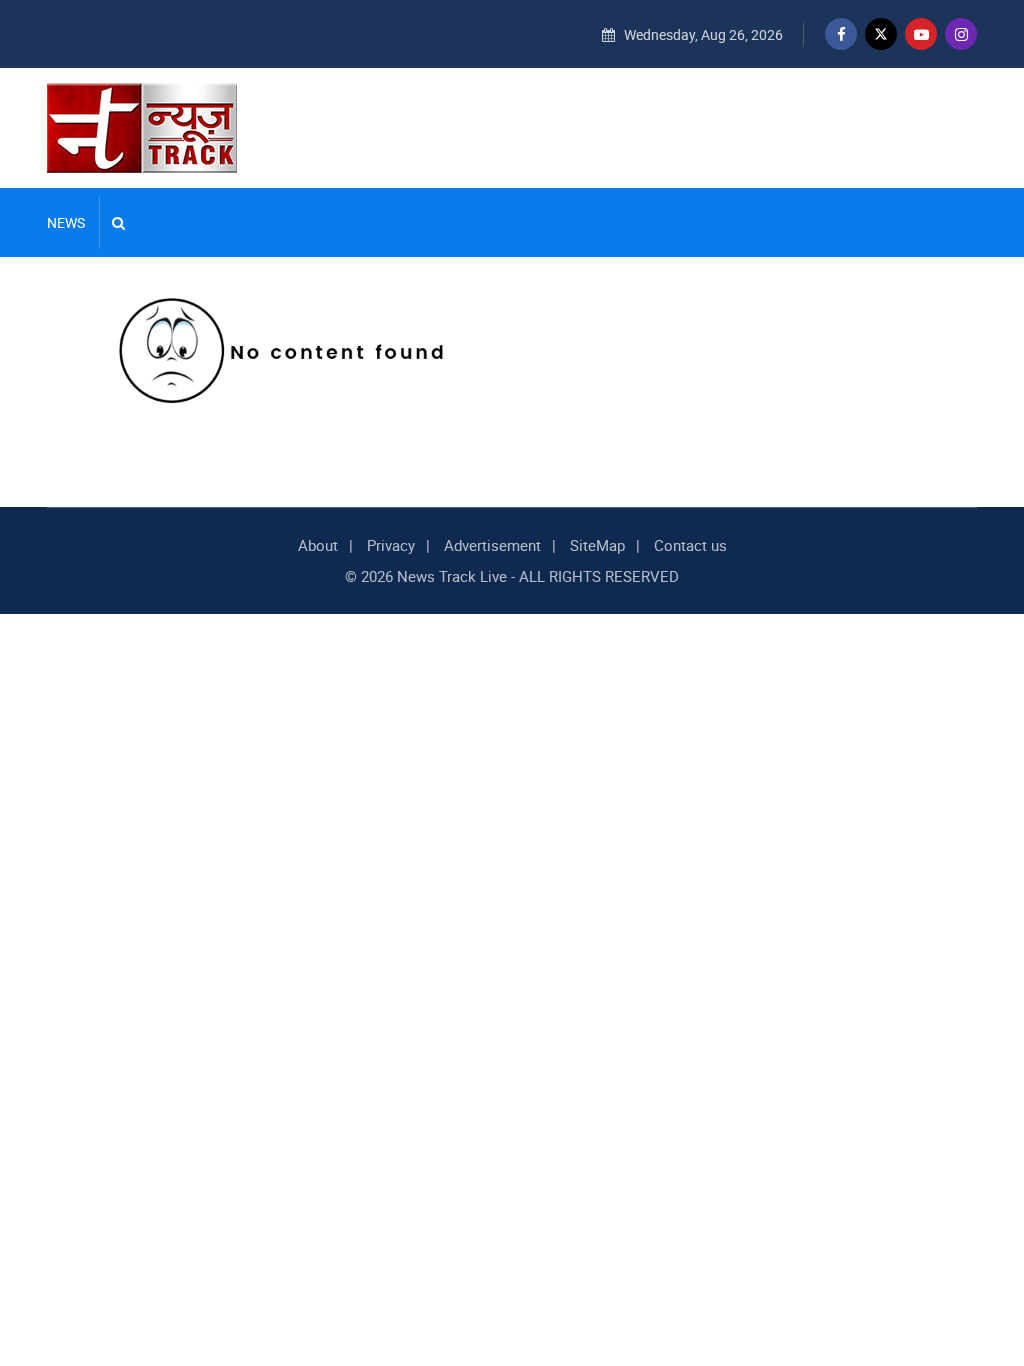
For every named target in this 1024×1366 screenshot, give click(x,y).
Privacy (391, 545)
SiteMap (597, 545)
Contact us (690, 545)
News (66, 222)
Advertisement (492, 545)
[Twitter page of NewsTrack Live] (881, 34)
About (318, 545)
